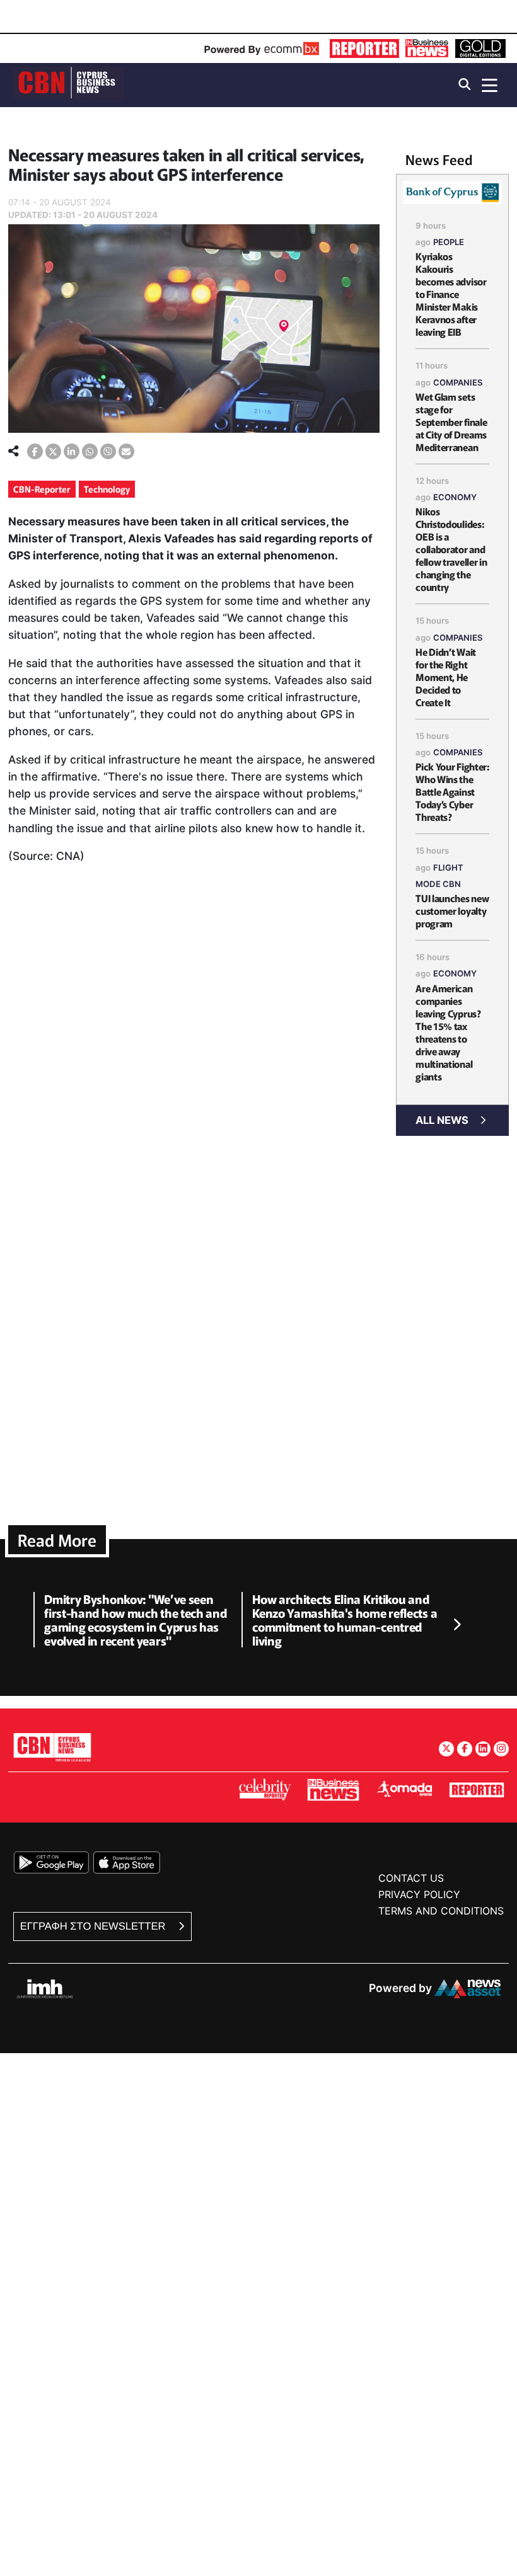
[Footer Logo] (52, 1747)
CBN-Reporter (42, 489)
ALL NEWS (442, 1120)
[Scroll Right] (456, 1625)
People (449, 242)
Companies (458, 382)
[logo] (68, 84)
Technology (107, 489)
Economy (455, 497)
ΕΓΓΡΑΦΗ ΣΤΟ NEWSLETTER (94, 1926)
